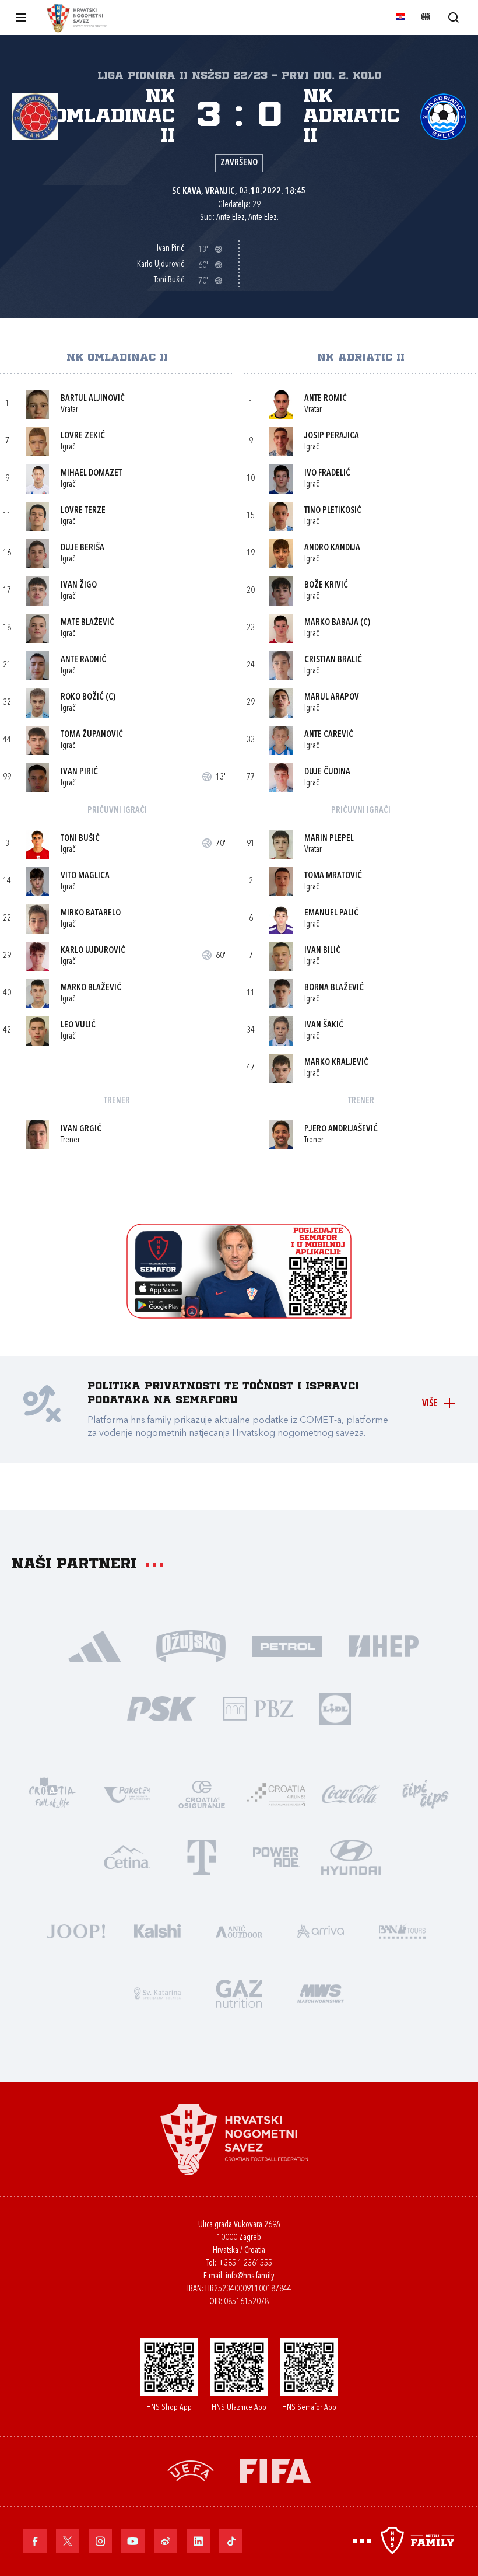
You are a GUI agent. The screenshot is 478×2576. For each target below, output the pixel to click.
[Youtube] (133, 2541)
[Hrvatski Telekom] (202, 1856)
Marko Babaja (331, 623)
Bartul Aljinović (93, 399)
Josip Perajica (332, 436)
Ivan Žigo (79, 586)
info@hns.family (250, 2276)
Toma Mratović (333, 876)
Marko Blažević (91, 988)
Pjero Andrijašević (341, 1129)
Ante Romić (326, 399)
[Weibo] (166, 2541)
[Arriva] (321, 1930)
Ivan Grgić (81, 1129)
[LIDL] (335, 1708)
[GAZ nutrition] (239, 1992)
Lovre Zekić (83, 436)
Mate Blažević (87, 623)
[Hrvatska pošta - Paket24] (127, 1793)
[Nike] (95, 1645)
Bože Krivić (326, 586)
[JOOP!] (76, 1930)
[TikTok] (231, 2541)
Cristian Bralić (333, 660)
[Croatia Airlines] (276, 1793)
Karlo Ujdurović (93, 951)
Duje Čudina (327, 772)
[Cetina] (127, 1856)
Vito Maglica (85, 876)
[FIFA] (275, 2470)
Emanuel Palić (331, 913)
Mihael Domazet (91, 473)
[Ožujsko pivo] (191, 1645)
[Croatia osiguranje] (202, 1793)
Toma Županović (92, 735)
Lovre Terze (83, 511)
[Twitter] (68, 2541)
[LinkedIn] (198, 2541)
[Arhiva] (453, 17)
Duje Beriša (82, 548)
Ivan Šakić (324, 1025)
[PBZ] (258, 1708)
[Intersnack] (426, 1793)
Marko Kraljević (336, 1063)
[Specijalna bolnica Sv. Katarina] (157, 1992)
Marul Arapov (332, 698)
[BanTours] (402, 1930)
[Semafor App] (239, 1315)
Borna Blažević (334, 988)
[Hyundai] (351, 1856)
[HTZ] (52, 1793)
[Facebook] (35, 2541)
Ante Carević (329, 735)
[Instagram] (100, 2541)
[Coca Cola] (351, 1793)
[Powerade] (276, 1856)
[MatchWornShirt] (321, 1992)
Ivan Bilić (322, 951)
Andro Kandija (332, 548)
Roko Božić (82, 698)
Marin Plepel (329, 839)
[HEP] (383, 1645)
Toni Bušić (80, 839)
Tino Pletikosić (333, 511)
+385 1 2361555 (245, 2264)
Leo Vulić (78, 1025)
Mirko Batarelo (91, 913)
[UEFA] (191, 2470)
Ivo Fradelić (327, 473)
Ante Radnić (83, 660)
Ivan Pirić (79, 772)
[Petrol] (287, 1645)
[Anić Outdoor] (239, 1930)
